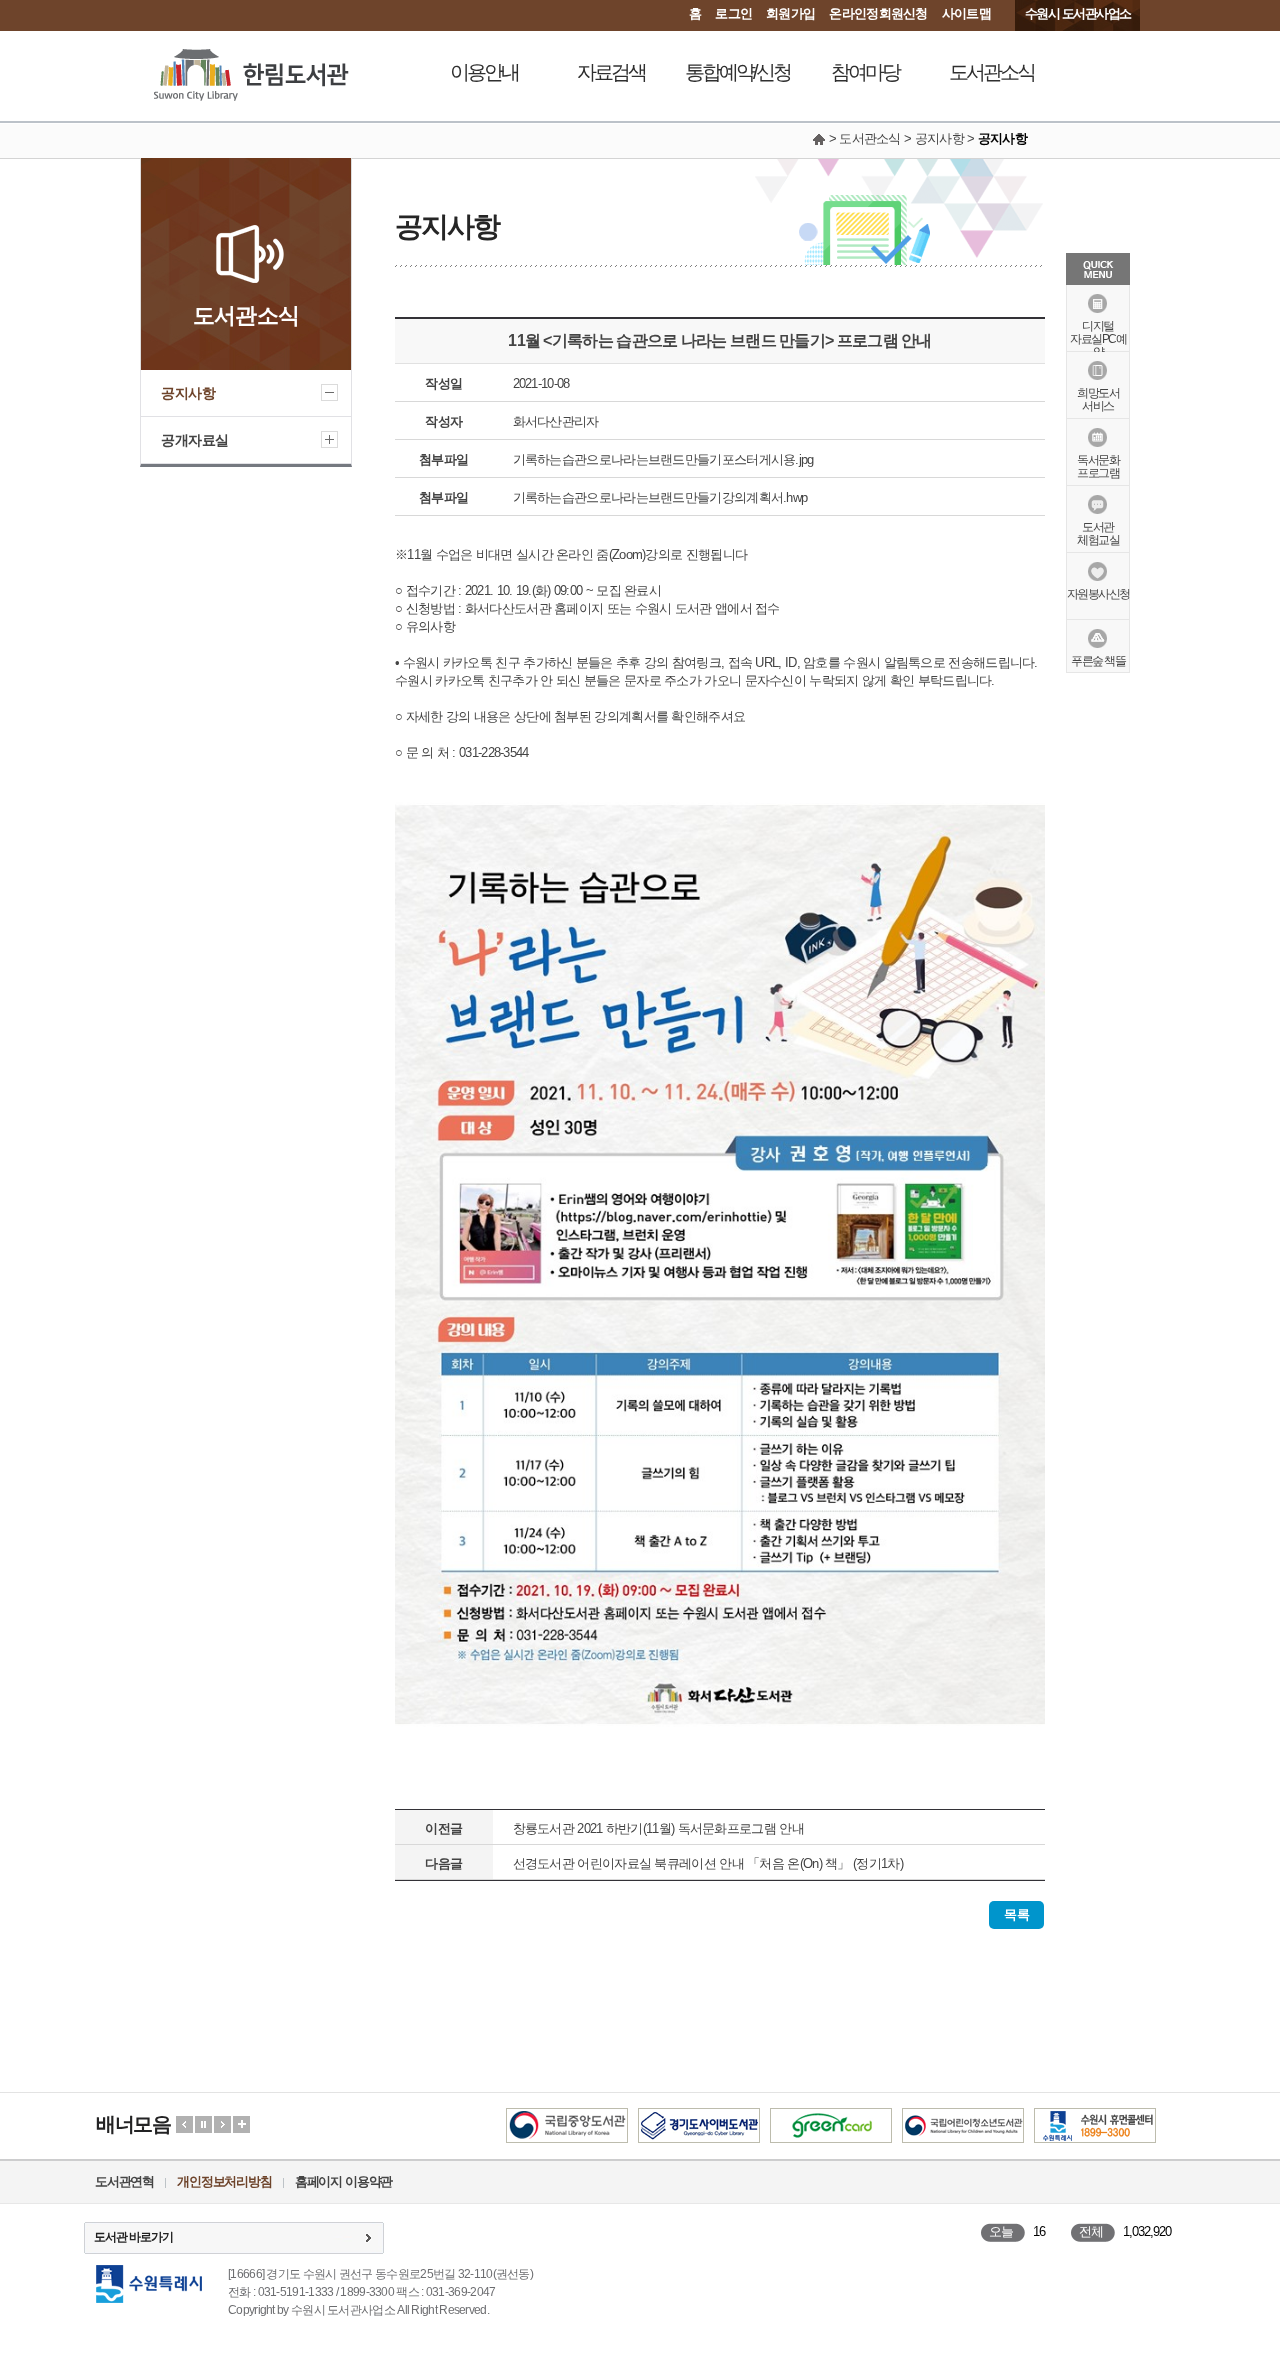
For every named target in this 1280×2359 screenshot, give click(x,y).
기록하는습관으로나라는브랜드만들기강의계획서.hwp (660, 497)
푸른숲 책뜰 (1098, 661)
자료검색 (611, 72)
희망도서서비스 (1098, 399)
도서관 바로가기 (133, 2237)
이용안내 (484, 72)
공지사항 (188, 393)
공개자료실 (195, 440)
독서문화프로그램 (1098, 466)
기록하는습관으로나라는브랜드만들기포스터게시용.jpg (663, 459)
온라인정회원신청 (878, 13)
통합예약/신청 (737, 72)
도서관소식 (991, 72)
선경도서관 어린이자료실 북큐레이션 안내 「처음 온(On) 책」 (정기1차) (708, 1863)
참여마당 (865, 72)
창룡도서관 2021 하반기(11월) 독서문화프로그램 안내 (658, 1828)
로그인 (733, 13)
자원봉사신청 (1098, 594)
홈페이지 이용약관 (343, 2181)
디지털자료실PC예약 (1098, 339)
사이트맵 (966, 13)
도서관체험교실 (1098, 533)
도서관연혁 (124, 2181)
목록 (1016, 1914)
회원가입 (790, 13)
